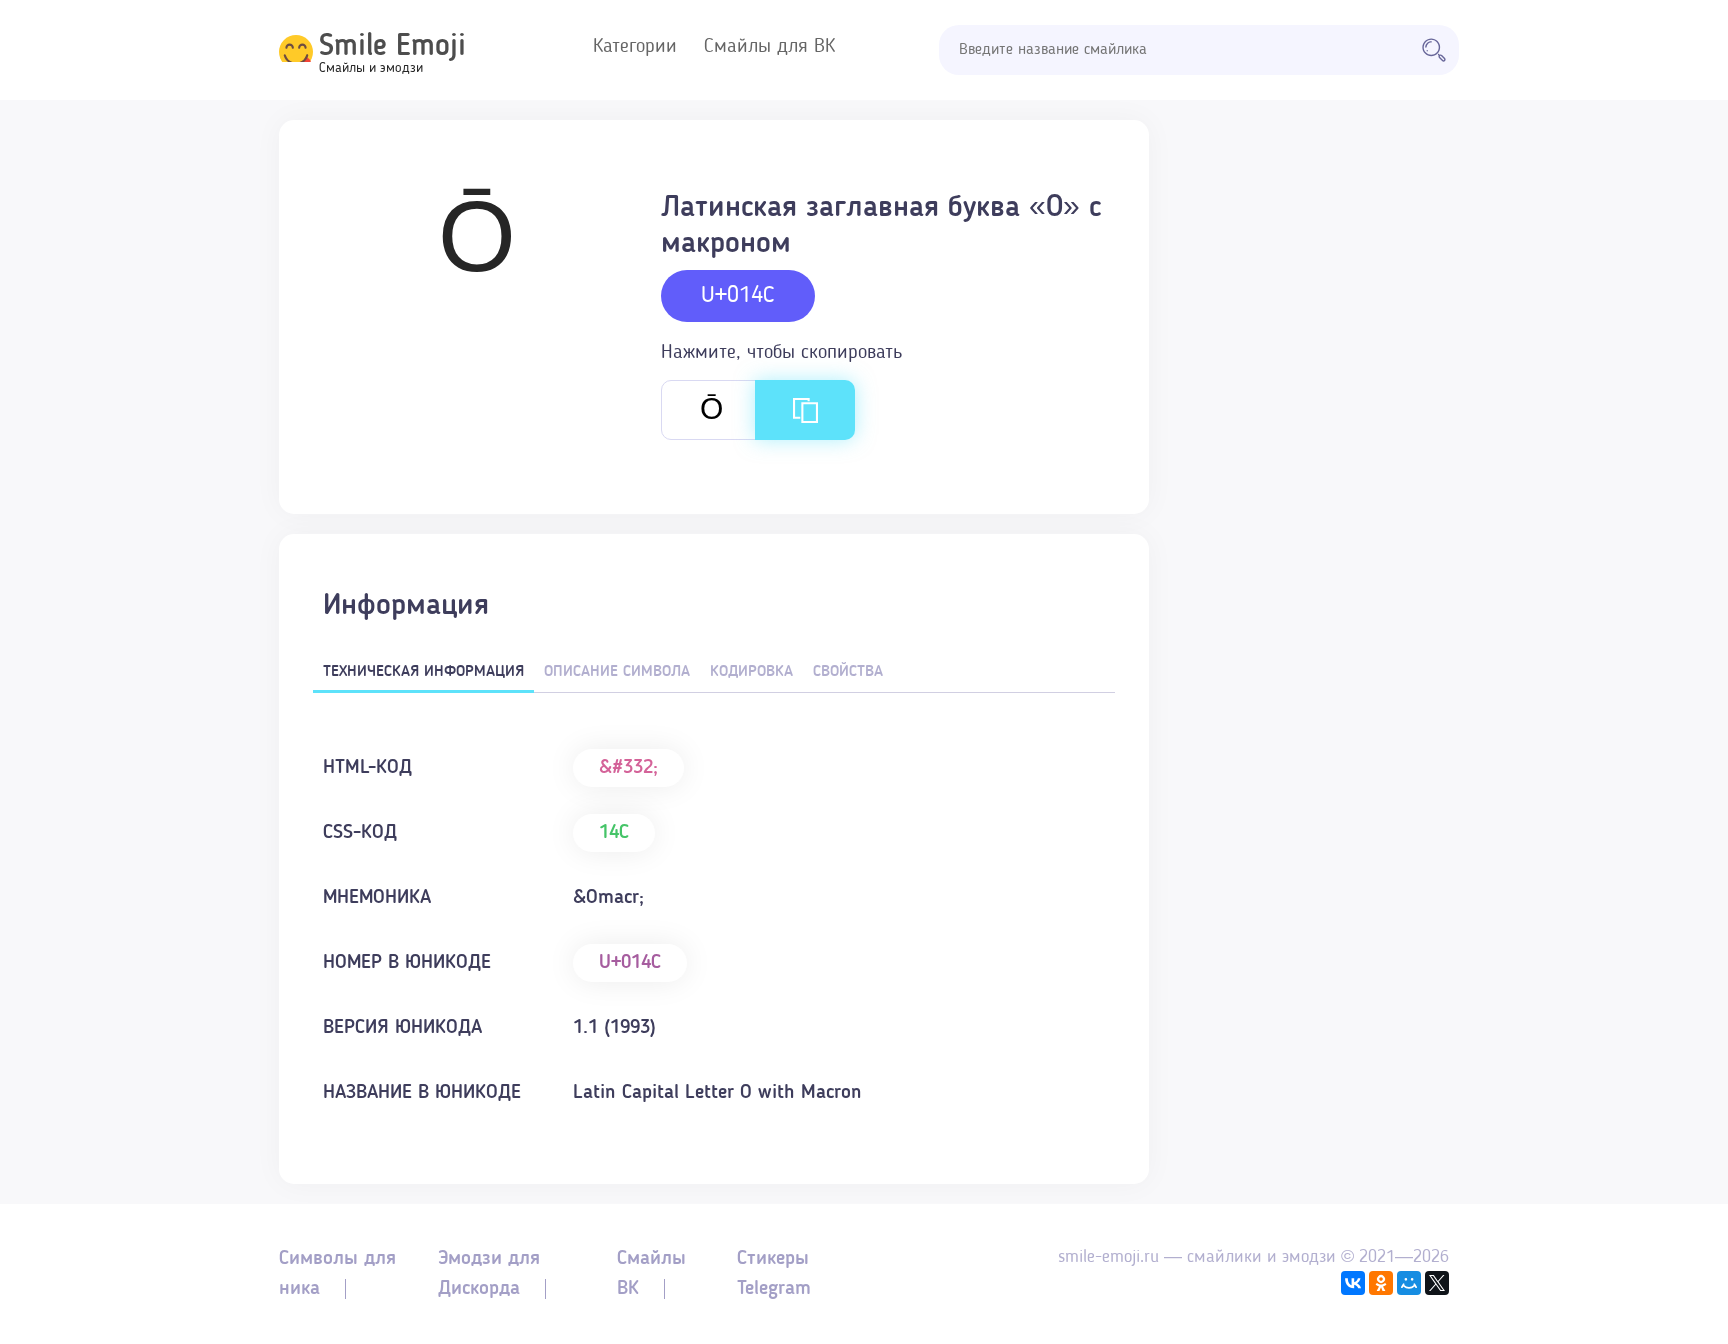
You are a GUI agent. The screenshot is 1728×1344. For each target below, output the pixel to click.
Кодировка (751, 672)
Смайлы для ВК (769, 47)
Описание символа (617, 672)
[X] (1437, 1283)
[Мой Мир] (1409, 1283)
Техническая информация (423, 672)
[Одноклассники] (1381, 1283)
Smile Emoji (392, 47)
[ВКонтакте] (1353, 1283)
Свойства (848, 672)
